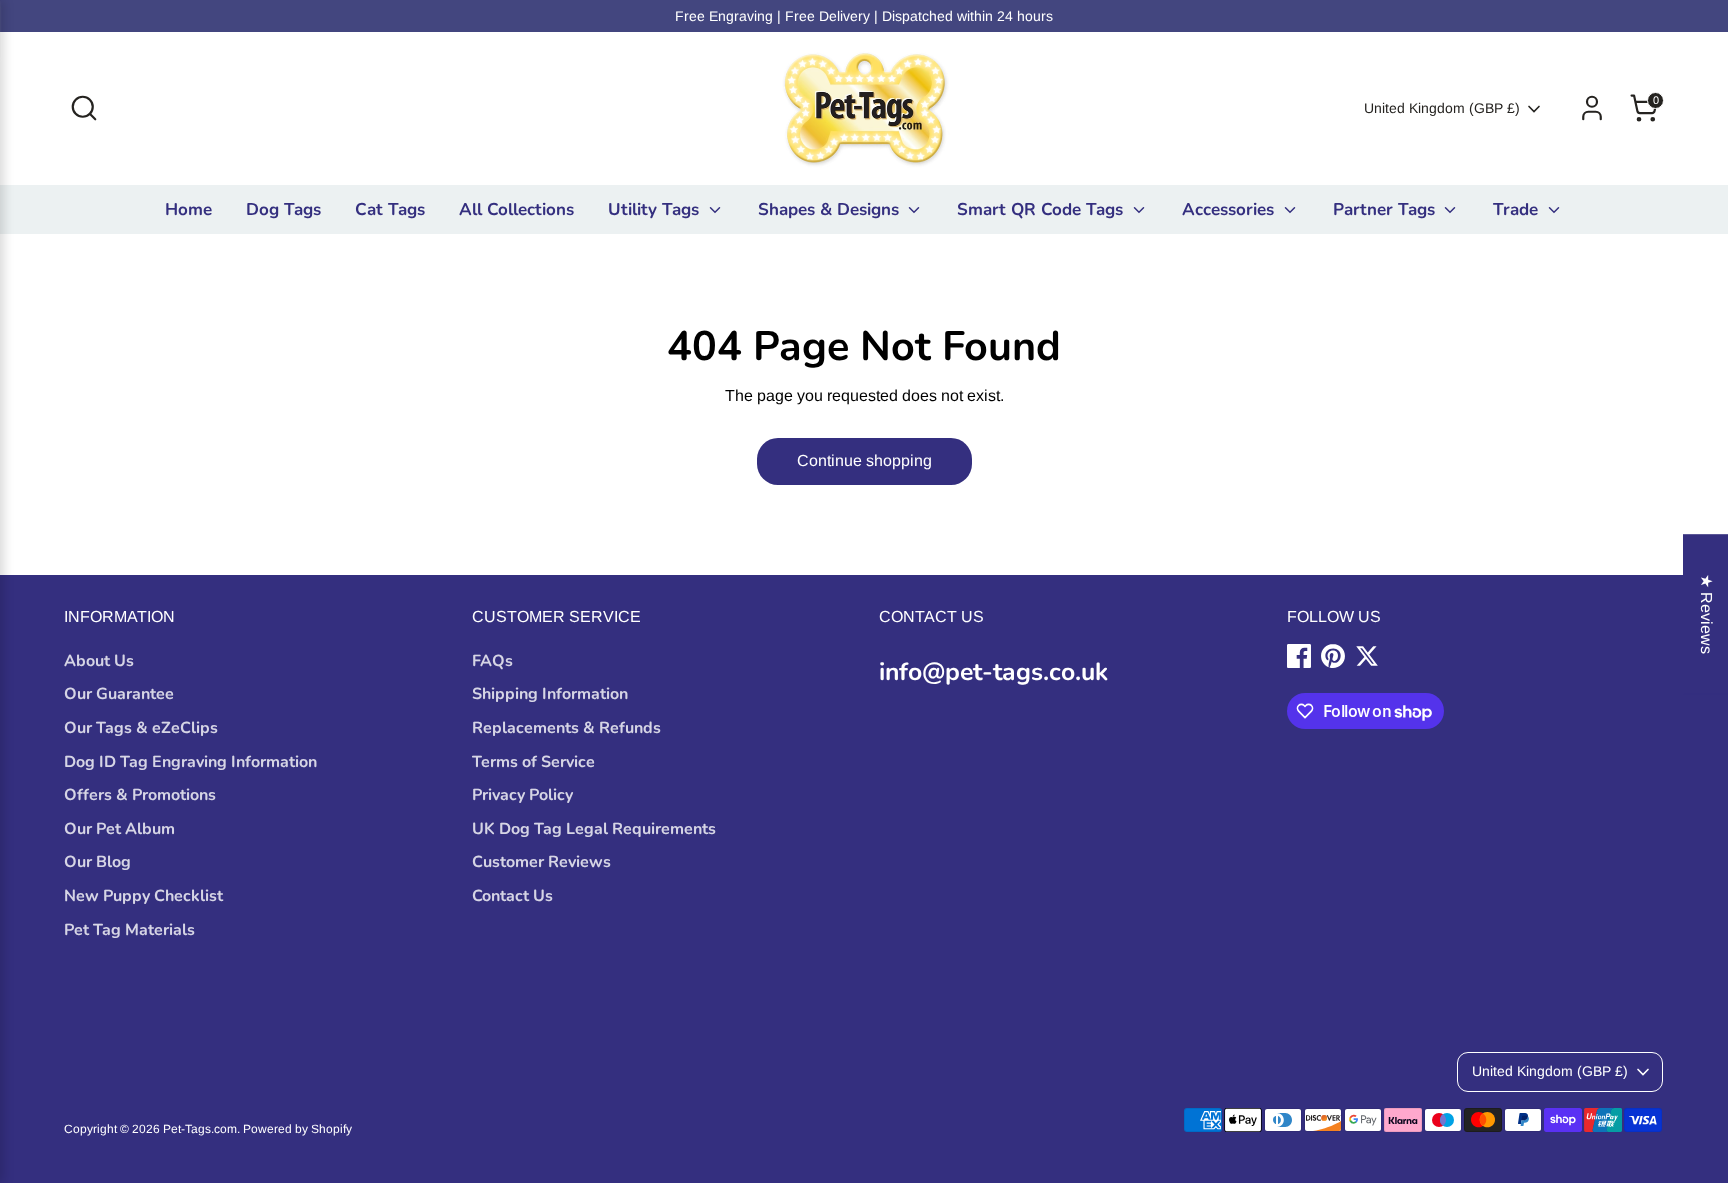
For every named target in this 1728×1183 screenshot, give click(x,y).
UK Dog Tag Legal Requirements (594, 829)
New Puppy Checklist (143, 896)
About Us (99, 661)
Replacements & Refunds (566, 728)
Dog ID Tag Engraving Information (190, 762)
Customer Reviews (541, 862)
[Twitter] (1367, 656)
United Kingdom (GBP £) (1442, 108)
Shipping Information (550, 694)
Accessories (1230, 209)
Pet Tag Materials (129, 930)
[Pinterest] (1333, 656)
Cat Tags (390, 209)
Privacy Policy (522, 795)
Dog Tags (283, 209)
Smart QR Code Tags (1042, 209)
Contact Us (512, 896)
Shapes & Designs (831, 209)
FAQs (492, 661)
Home (188, 209)
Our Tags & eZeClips (141, 728)
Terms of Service (533, 762)
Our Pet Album (119, 829)
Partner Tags (1386, 209)
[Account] (1592, 108)
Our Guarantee (119, 694)
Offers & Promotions (140, 795)
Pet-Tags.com (200, 1129)
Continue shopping (864, 460)
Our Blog (97, 862)
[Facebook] (1299, 656)
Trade (1518, 209)
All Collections (516, 209)
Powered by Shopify (297, 1129)
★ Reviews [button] (1706, 614)
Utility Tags (656, 209)
